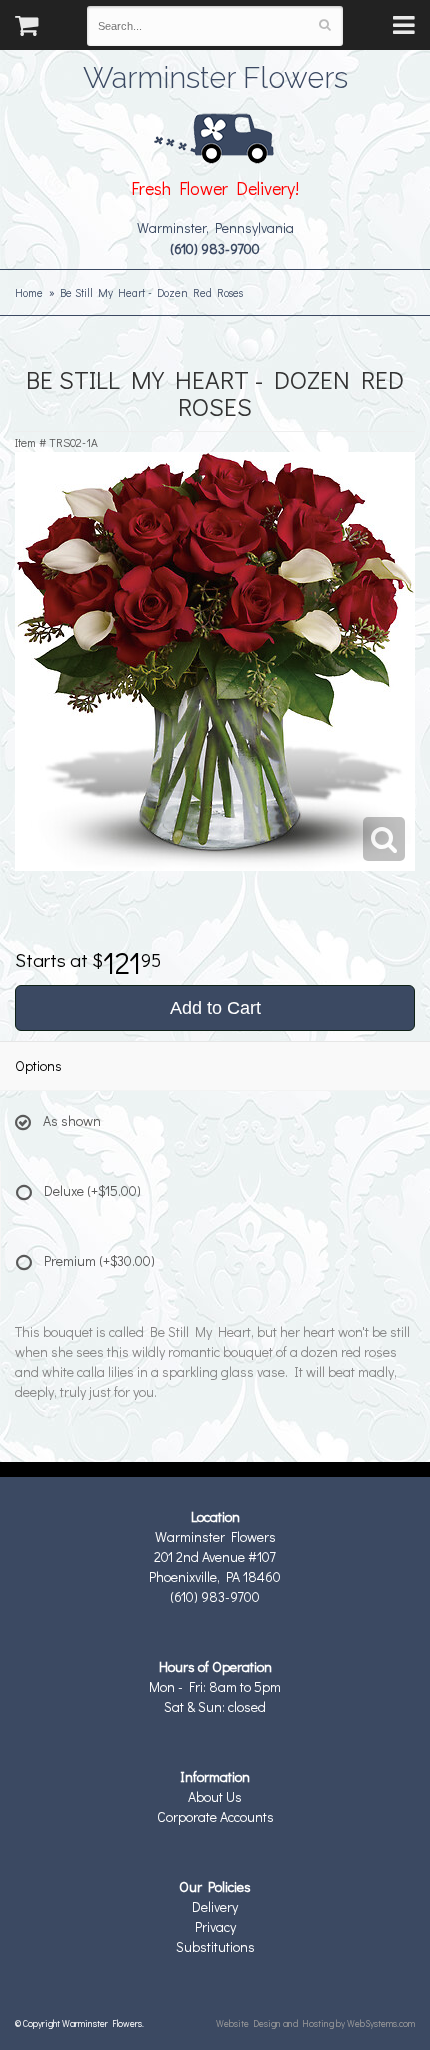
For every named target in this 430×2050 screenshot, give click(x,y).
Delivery (215, 1906)
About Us (215, 1796)
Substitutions (215, 1946)
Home (29, 292)
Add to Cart (215, 1008)
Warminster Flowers (215, 75)
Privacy (215, 1926)
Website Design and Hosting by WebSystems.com (315, 2023)
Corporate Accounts (215, 1816)
